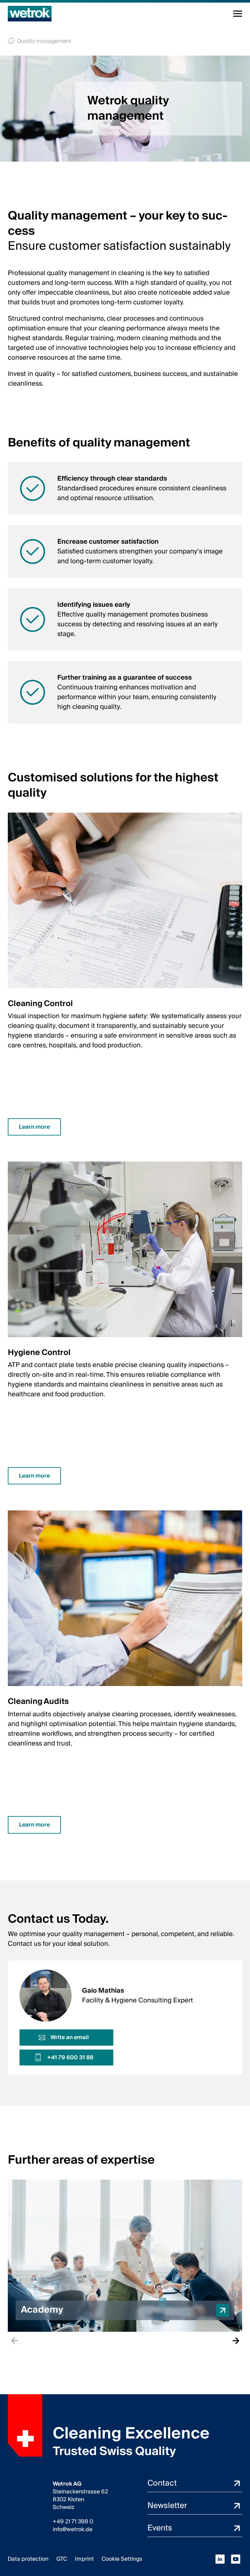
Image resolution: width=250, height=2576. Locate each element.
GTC (62, 2559)
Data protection (28, 2559)
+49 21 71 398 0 (73, 2522)
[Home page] (30, 14)
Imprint (84, 2559)
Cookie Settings (122, 2559)
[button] (125, 2256)
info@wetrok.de (73, 2530)
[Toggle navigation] (238, 14)
